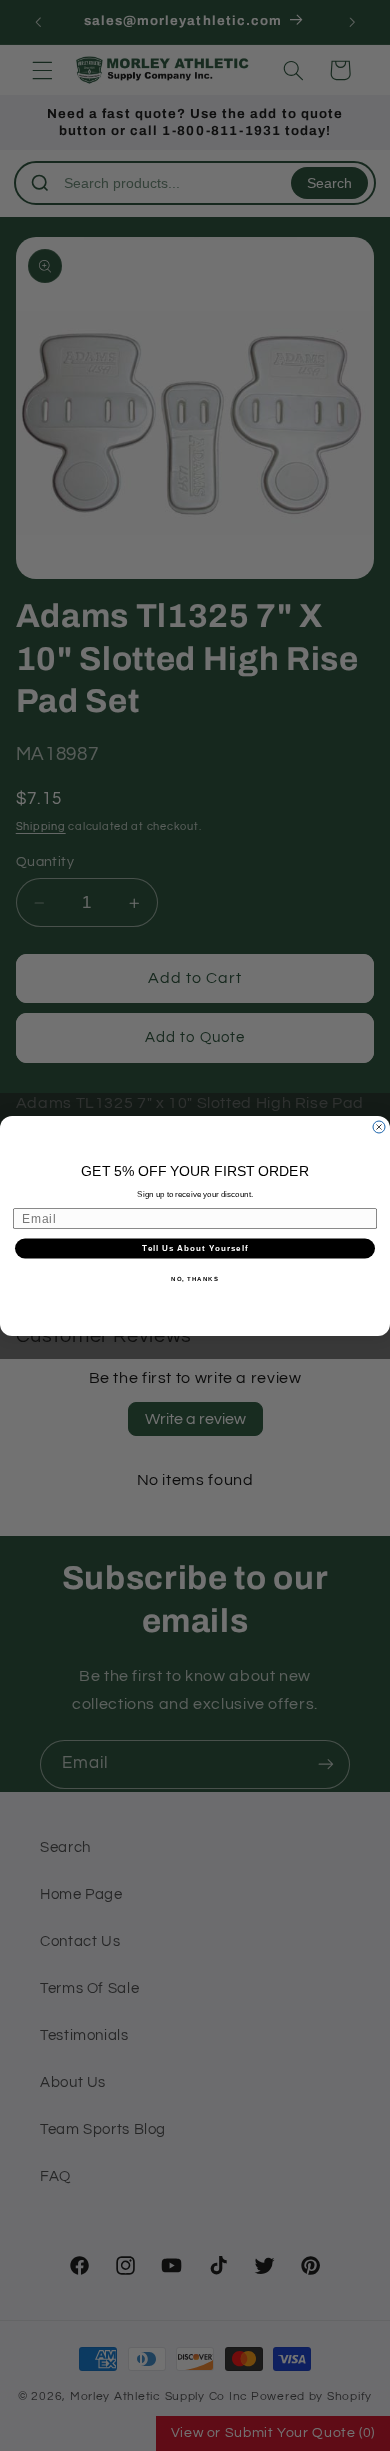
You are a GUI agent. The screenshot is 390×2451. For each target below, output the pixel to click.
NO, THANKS (195, 1278)
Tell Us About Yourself (195, 1248)
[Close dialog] (379, 1127)
